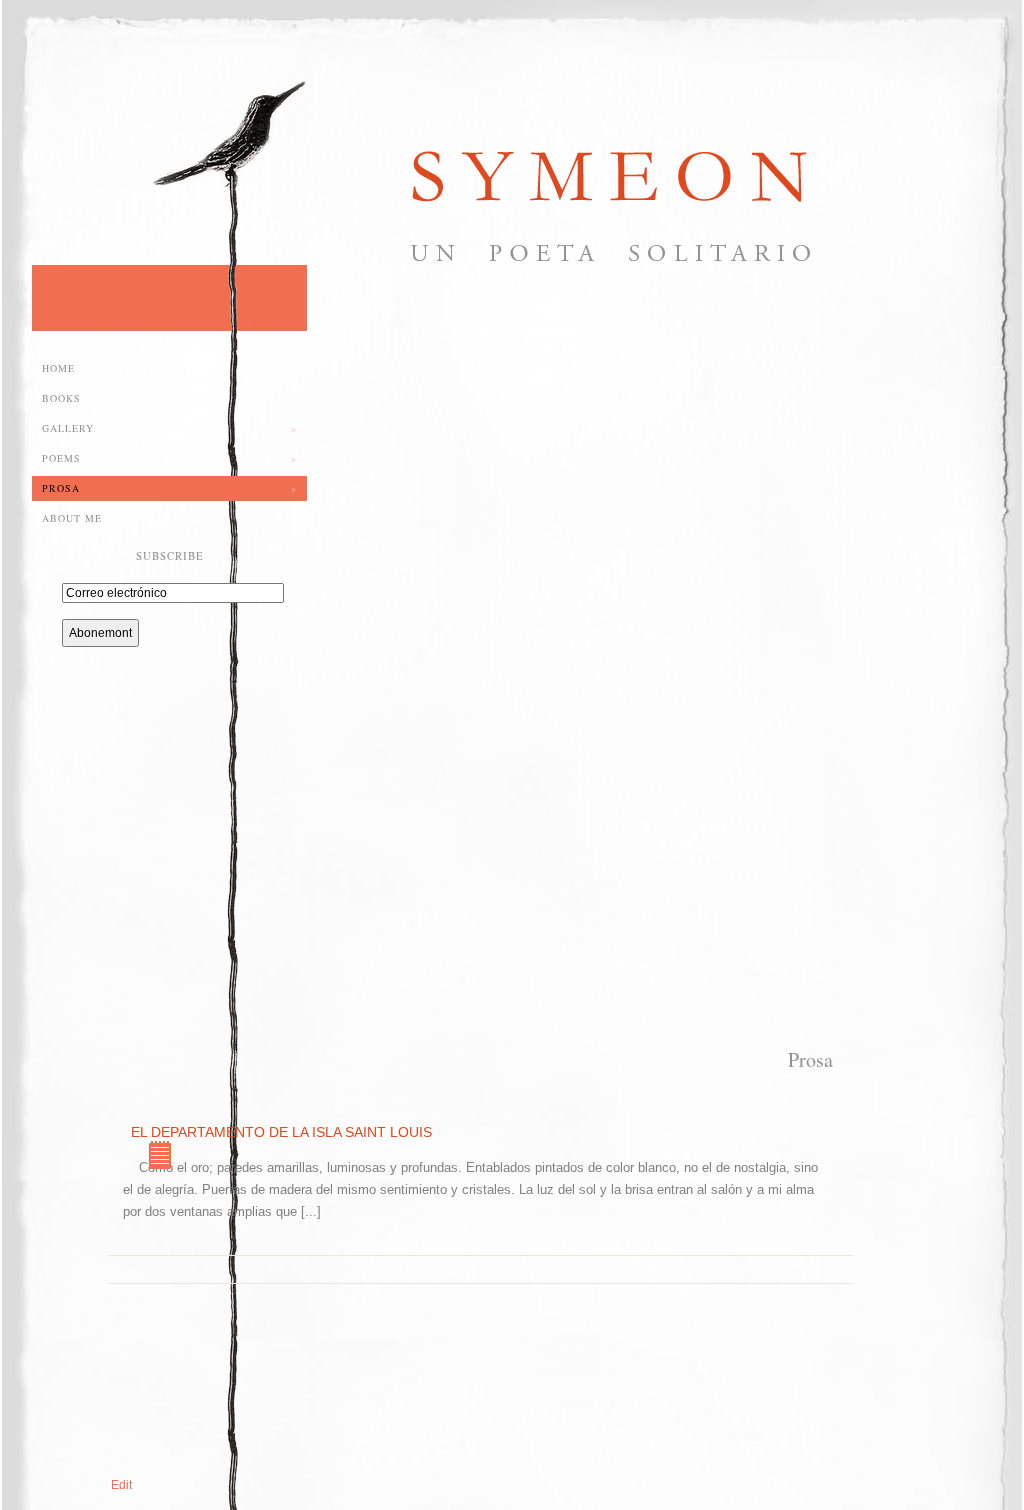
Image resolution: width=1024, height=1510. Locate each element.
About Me (72, 518)
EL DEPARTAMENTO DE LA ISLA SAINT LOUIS (165, 1157)
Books (61, 398)
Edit (121, 1485)
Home (58, 368)
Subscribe (170, 555)
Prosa (169, 488)
